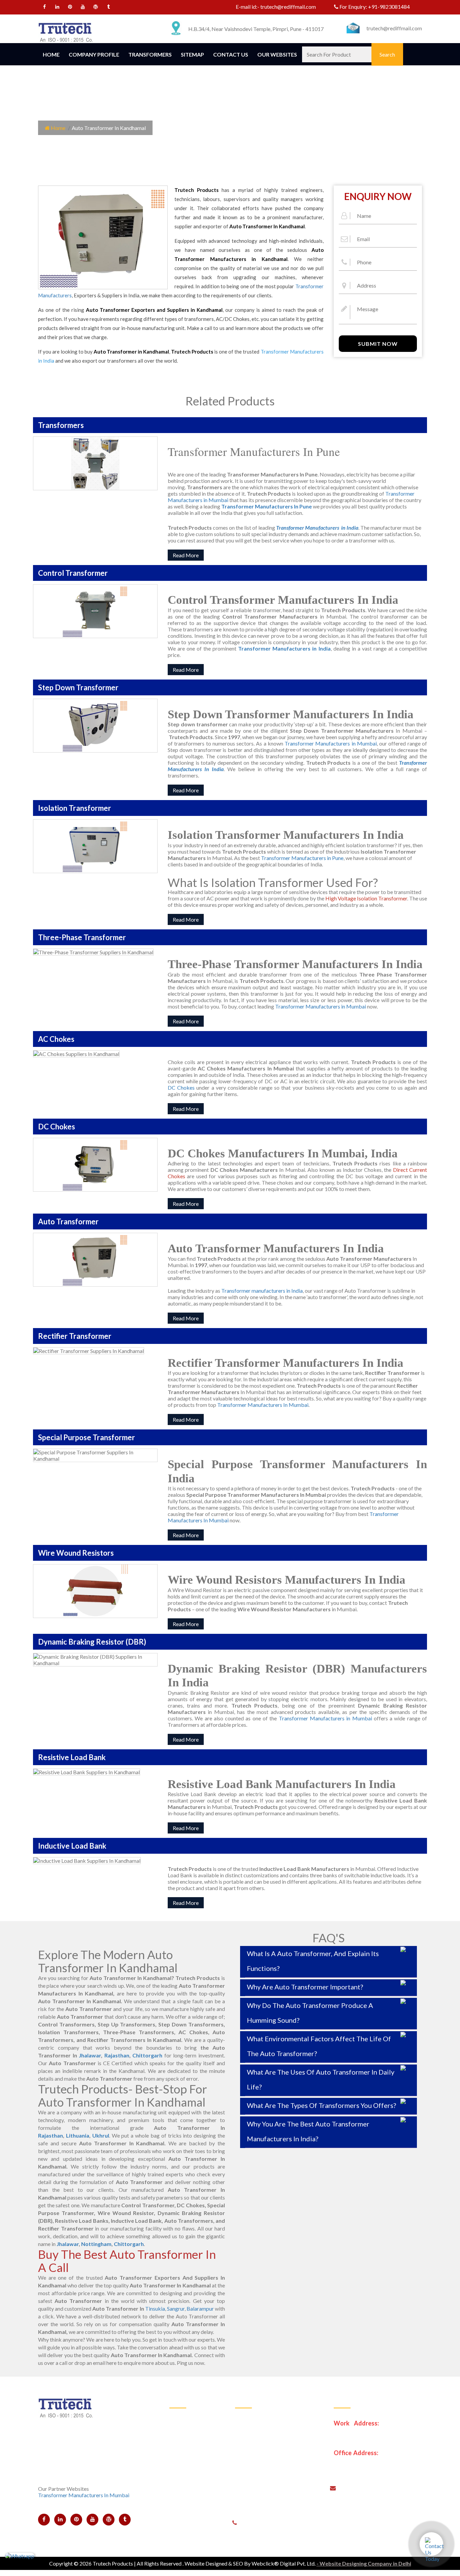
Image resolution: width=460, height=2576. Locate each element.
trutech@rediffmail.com (288, 7)
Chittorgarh (147, 2055)
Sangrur (176, 2308)
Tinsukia (155, 2308)
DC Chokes (181, 1087)
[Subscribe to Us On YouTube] (83, 8)
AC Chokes (253, 2484)
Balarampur (200, 2308)
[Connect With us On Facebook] (45, 8)
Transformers (150, 54)
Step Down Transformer (268, 2434)
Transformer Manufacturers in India (284, 648)
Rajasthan (117, 2055)
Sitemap (192, 54)
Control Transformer (264, 2418)
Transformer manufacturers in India (262, 1291)
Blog (180, 2500)
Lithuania (78, 2135)
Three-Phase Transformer (270, 2467)
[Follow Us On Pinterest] (70, 8)
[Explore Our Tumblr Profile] (109, 8)
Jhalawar (90, 2055)
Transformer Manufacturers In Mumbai (263, 1405)
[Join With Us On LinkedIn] (57, 8)
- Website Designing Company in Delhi (364, 2563)
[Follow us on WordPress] (96, 8)
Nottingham (96, 2244)
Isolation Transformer (265, 2451)
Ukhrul (101, 2135)
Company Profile (94, 54)
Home (51, 54)
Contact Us (231, 54)
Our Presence (190, 2467)
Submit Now (378, 344)
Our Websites (277, 54)
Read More (186, 555)
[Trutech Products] (65, 31)
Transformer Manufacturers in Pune (302, 858)
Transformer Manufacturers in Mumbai (331, 743)
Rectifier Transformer (265, 2500)
